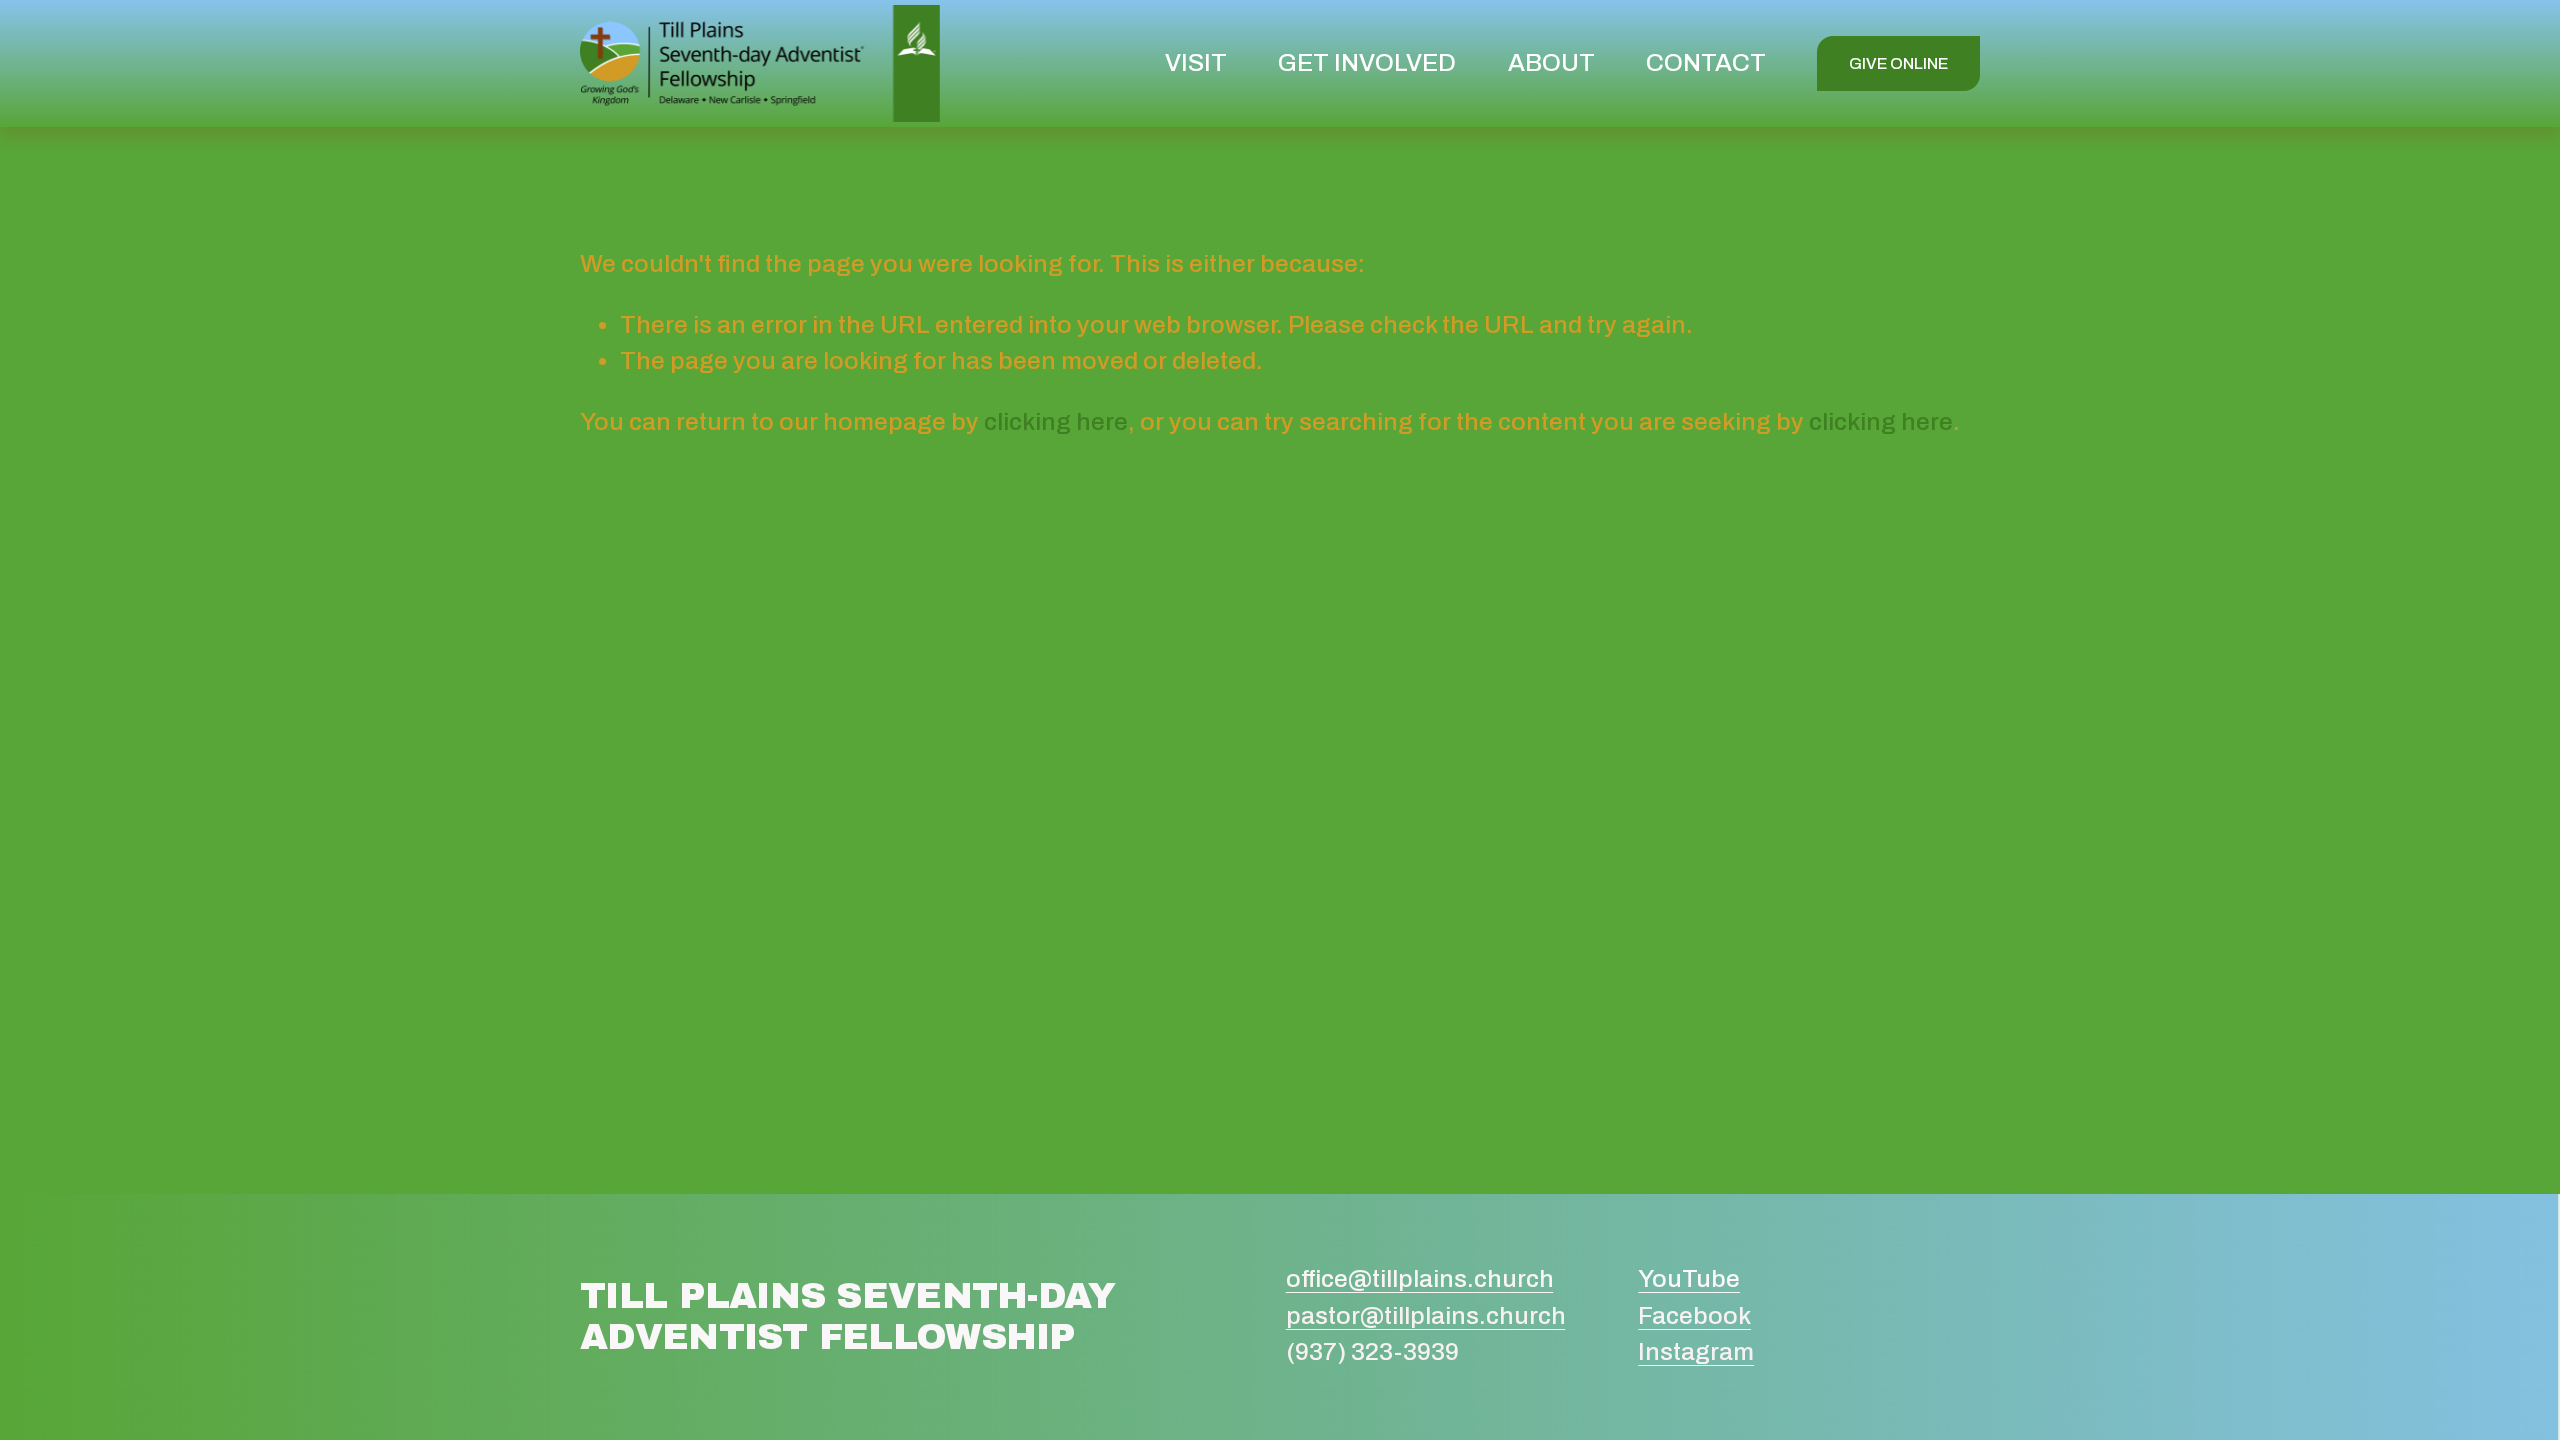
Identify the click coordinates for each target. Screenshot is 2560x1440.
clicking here (1056, 422)
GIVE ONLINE (1898, 63)
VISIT (1196, 63)
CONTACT (1706, 63)
